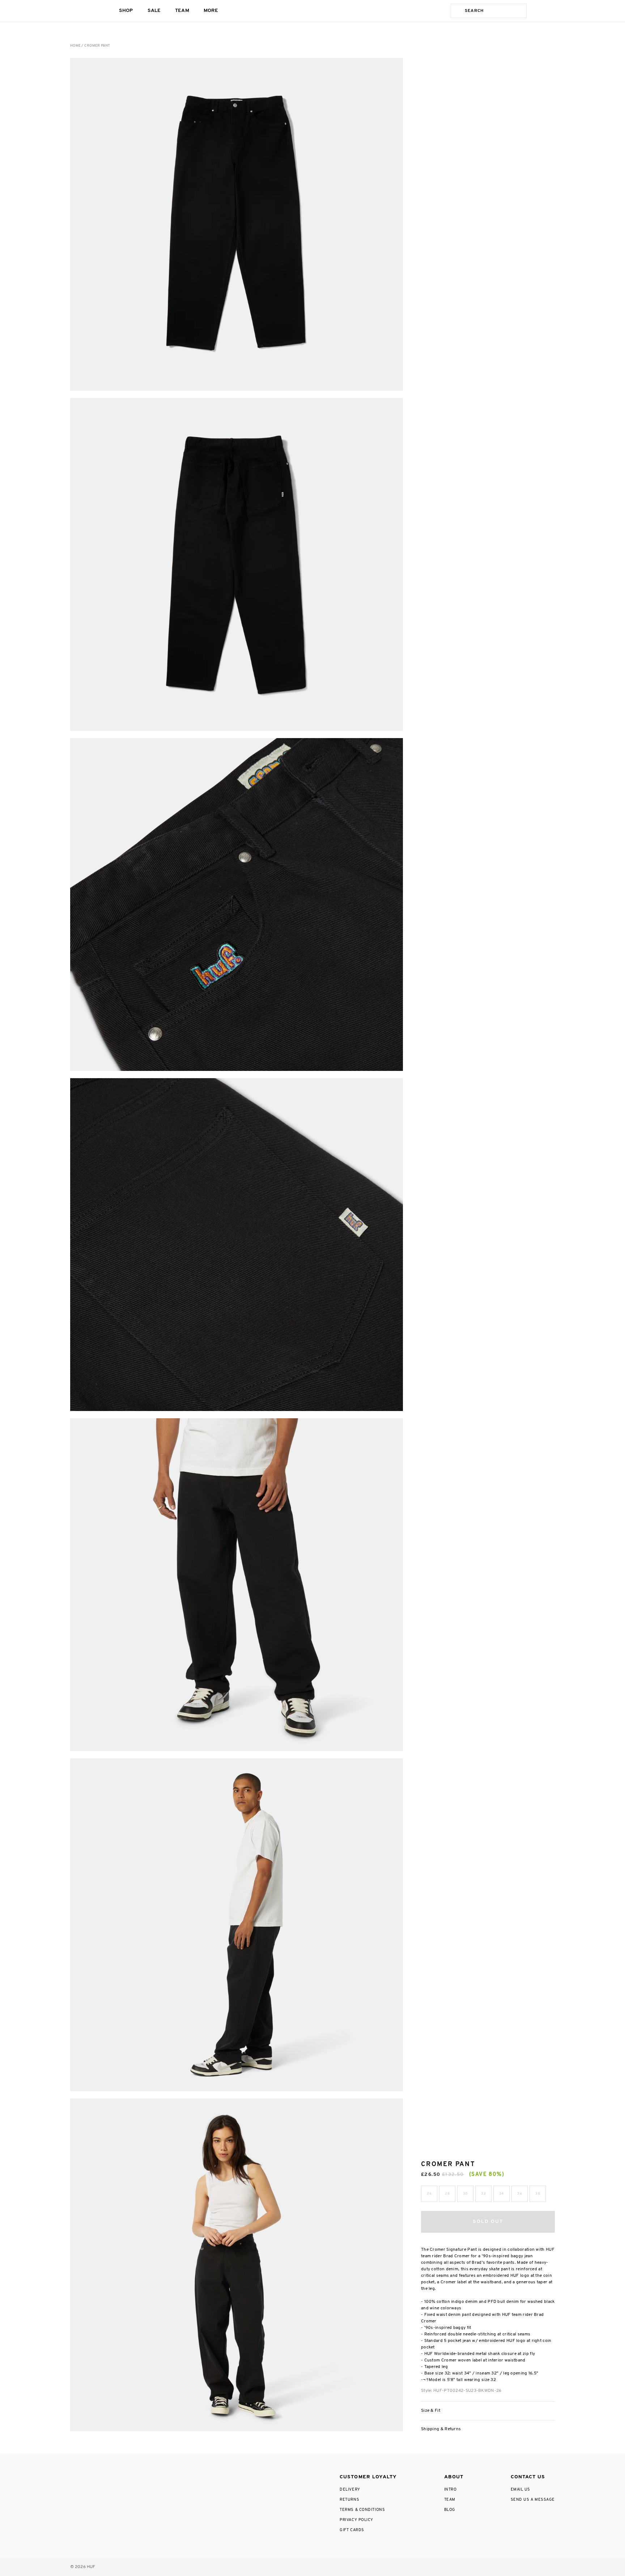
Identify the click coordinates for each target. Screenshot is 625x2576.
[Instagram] (74, 2475)
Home (75, 46)
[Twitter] (106, 2475)
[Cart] (552, 11)
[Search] (456, 11)
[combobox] (494, 11)
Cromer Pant (97, 46)
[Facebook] (90, 2475)
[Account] (537, 11)
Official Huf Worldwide (86, 11)
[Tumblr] (122, 2475)
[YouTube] (138, 2475)
